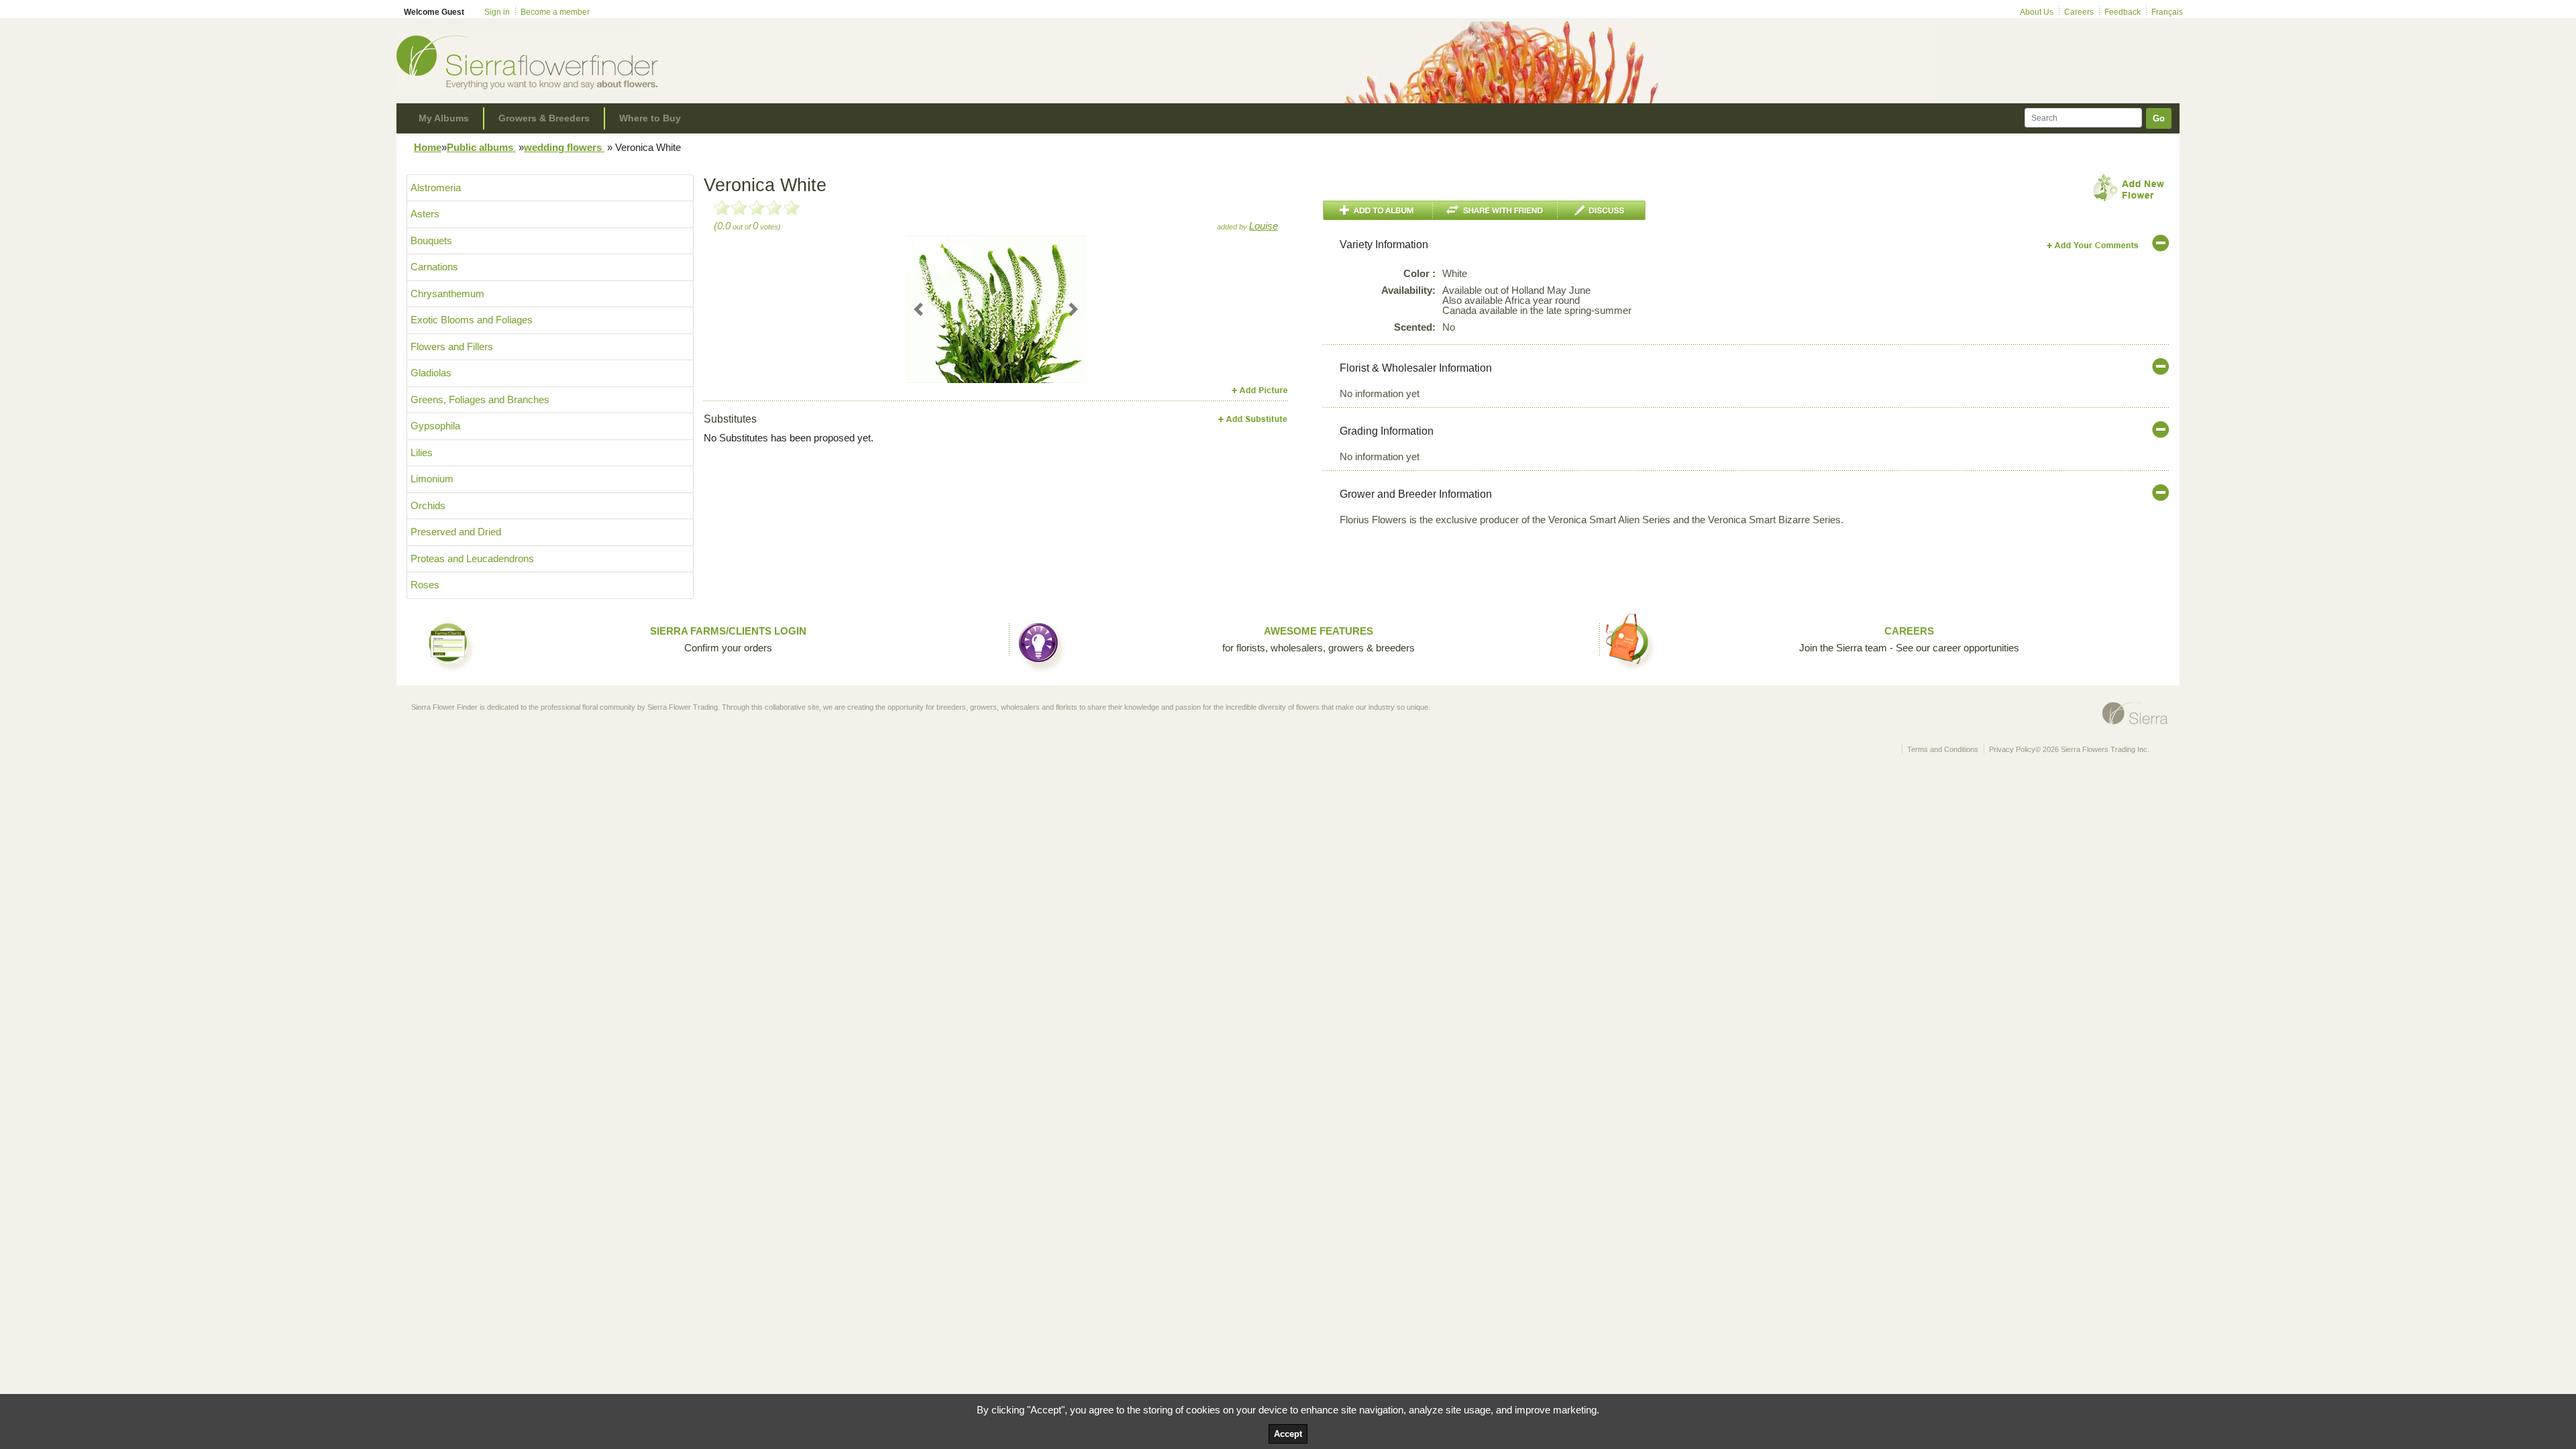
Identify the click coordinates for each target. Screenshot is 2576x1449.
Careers (2079, 12)
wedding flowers (564, 147)
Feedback (2123, 12)
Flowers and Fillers (452, 346)
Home (428, 147)
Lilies (422, 452)
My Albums (444, 118)
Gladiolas (431, 373)
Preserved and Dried (456, 532)
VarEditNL (2093, 245)
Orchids (428, 505)
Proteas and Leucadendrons (472, 558)
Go (2159, 118)
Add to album (1378, 210)
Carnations (434, 267)
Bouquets (431, 240)
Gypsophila (435, 426)
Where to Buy (650, 118)
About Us (2037, 12)
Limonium (432, 479)
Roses (425, 585)
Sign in (497, 12)
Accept (1288, 1434)
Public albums (481, 147)
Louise (1264, 226)
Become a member (555, 12)
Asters (425, 214)
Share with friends (1495, 210)
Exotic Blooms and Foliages (472, 320)
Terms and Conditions (1943, 749)
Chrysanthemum (447, 293)
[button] (919, 347)
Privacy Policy (2012, 749)
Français (2167, 12)
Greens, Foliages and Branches (480, 399)
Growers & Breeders (544, 118)
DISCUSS (1602, 210)
